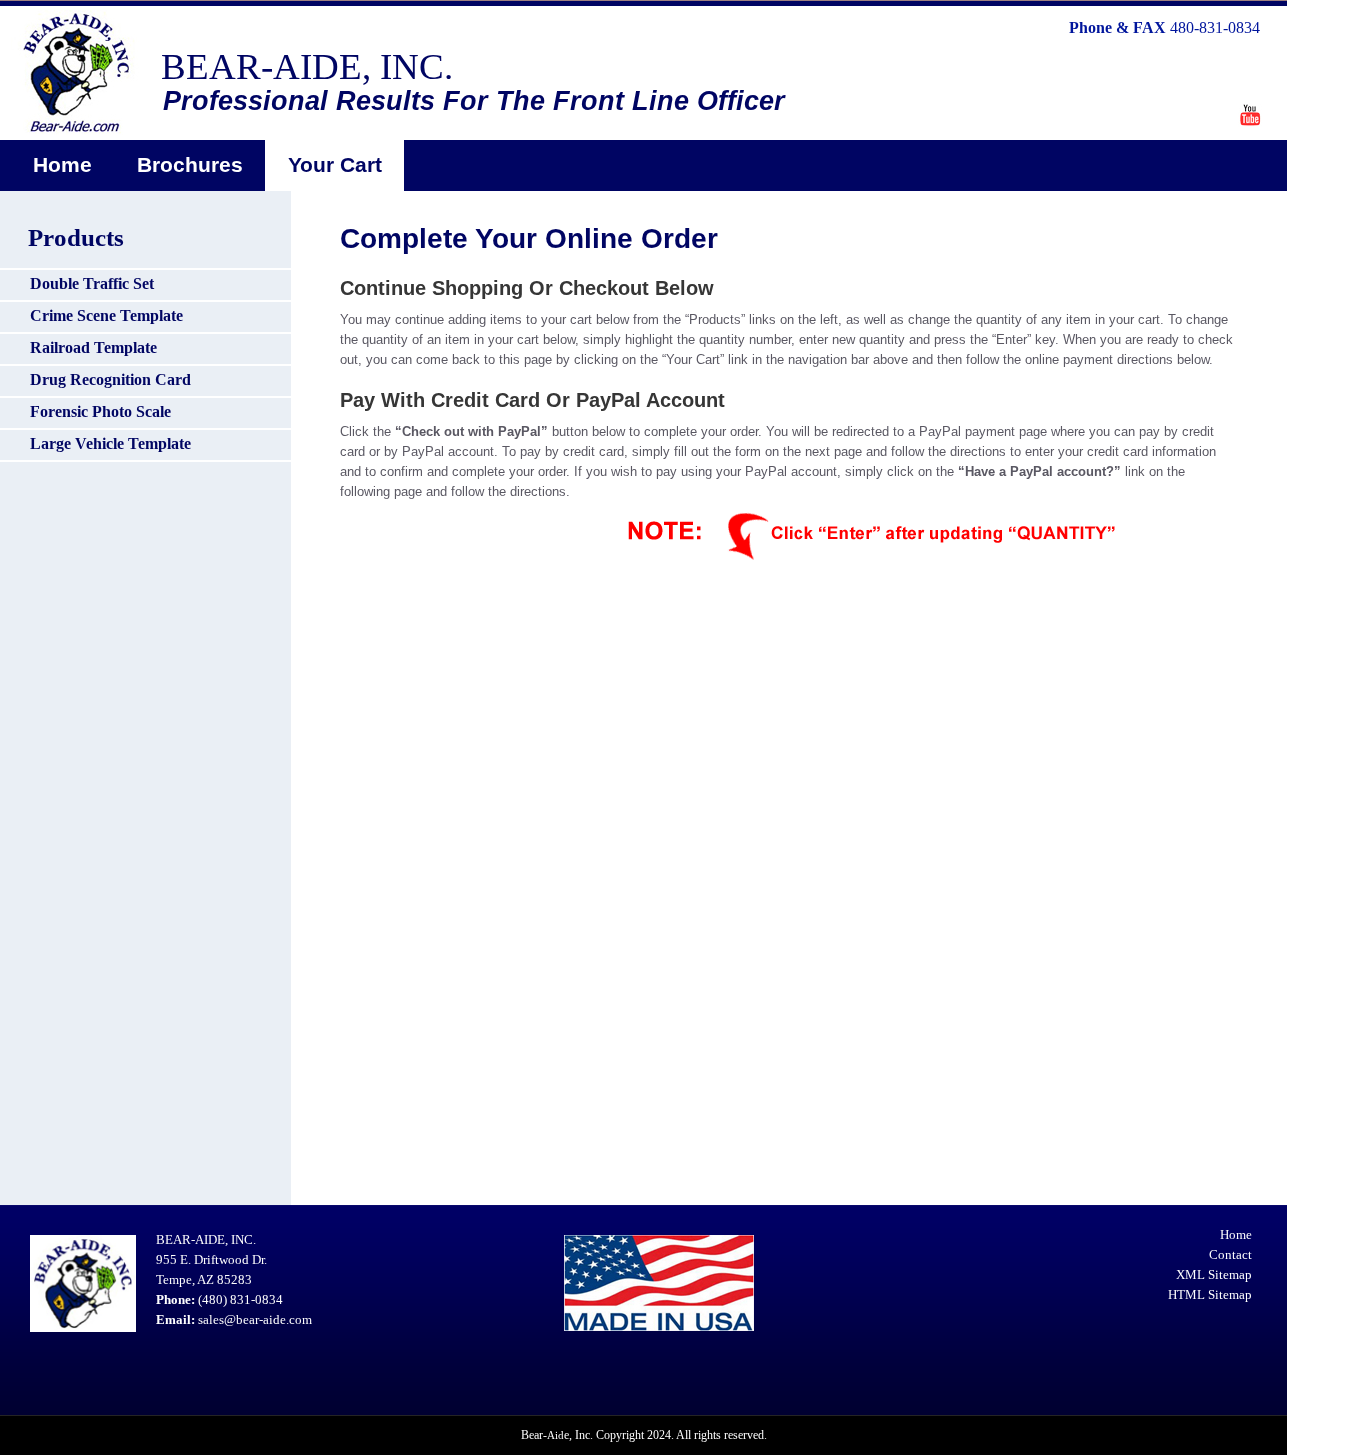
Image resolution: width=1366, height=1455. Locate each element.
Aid (555, 1435)
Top (1318, 1407)
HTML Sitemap (1210, 1294)
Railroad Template (93, 347)
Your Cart (335, 165)
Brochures (190, 165)
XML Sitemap (1214, 1274)
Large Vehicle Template (110, 443)
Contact (1230, 1254)
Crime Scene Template (106, 315)
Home (62, 165)
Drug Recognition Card (110, 379)
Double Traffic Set (92, 283)
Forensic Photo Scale (100, 411)
